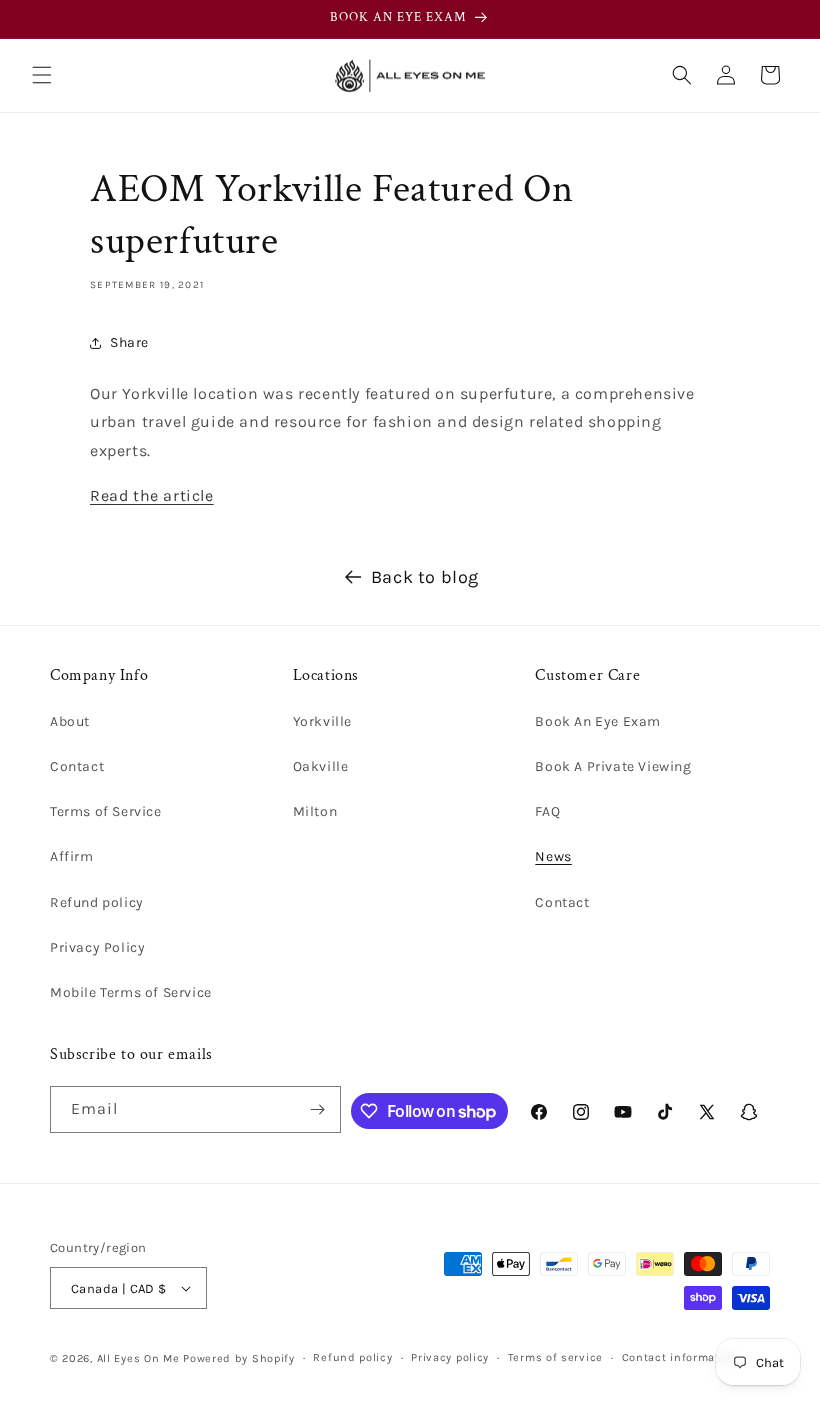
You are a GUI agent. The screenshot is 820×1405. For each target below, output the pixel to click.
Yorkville (322, 721)
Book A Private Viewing (613, 766)
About (70, 721)
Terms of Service (106, 811)
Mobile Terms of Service (131, 992)
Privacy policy (450, 1357)
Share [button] (129, 342)
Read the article (152, 495)
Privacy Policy (97, 947)
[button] (42, 75)
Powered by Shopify (239, 1358)
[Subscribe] (318, 1109)
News (553, 856)
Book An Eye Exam (598, 721)
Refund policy (97, 902)
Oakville (321, 766)
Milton (315, 811)
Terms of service (555, 1357)
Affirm (72, 856)
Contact (77, 766)
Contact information (680, 1357)
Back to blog (425, 577)
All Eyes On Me (138, 1358)
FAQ (547, 811)
